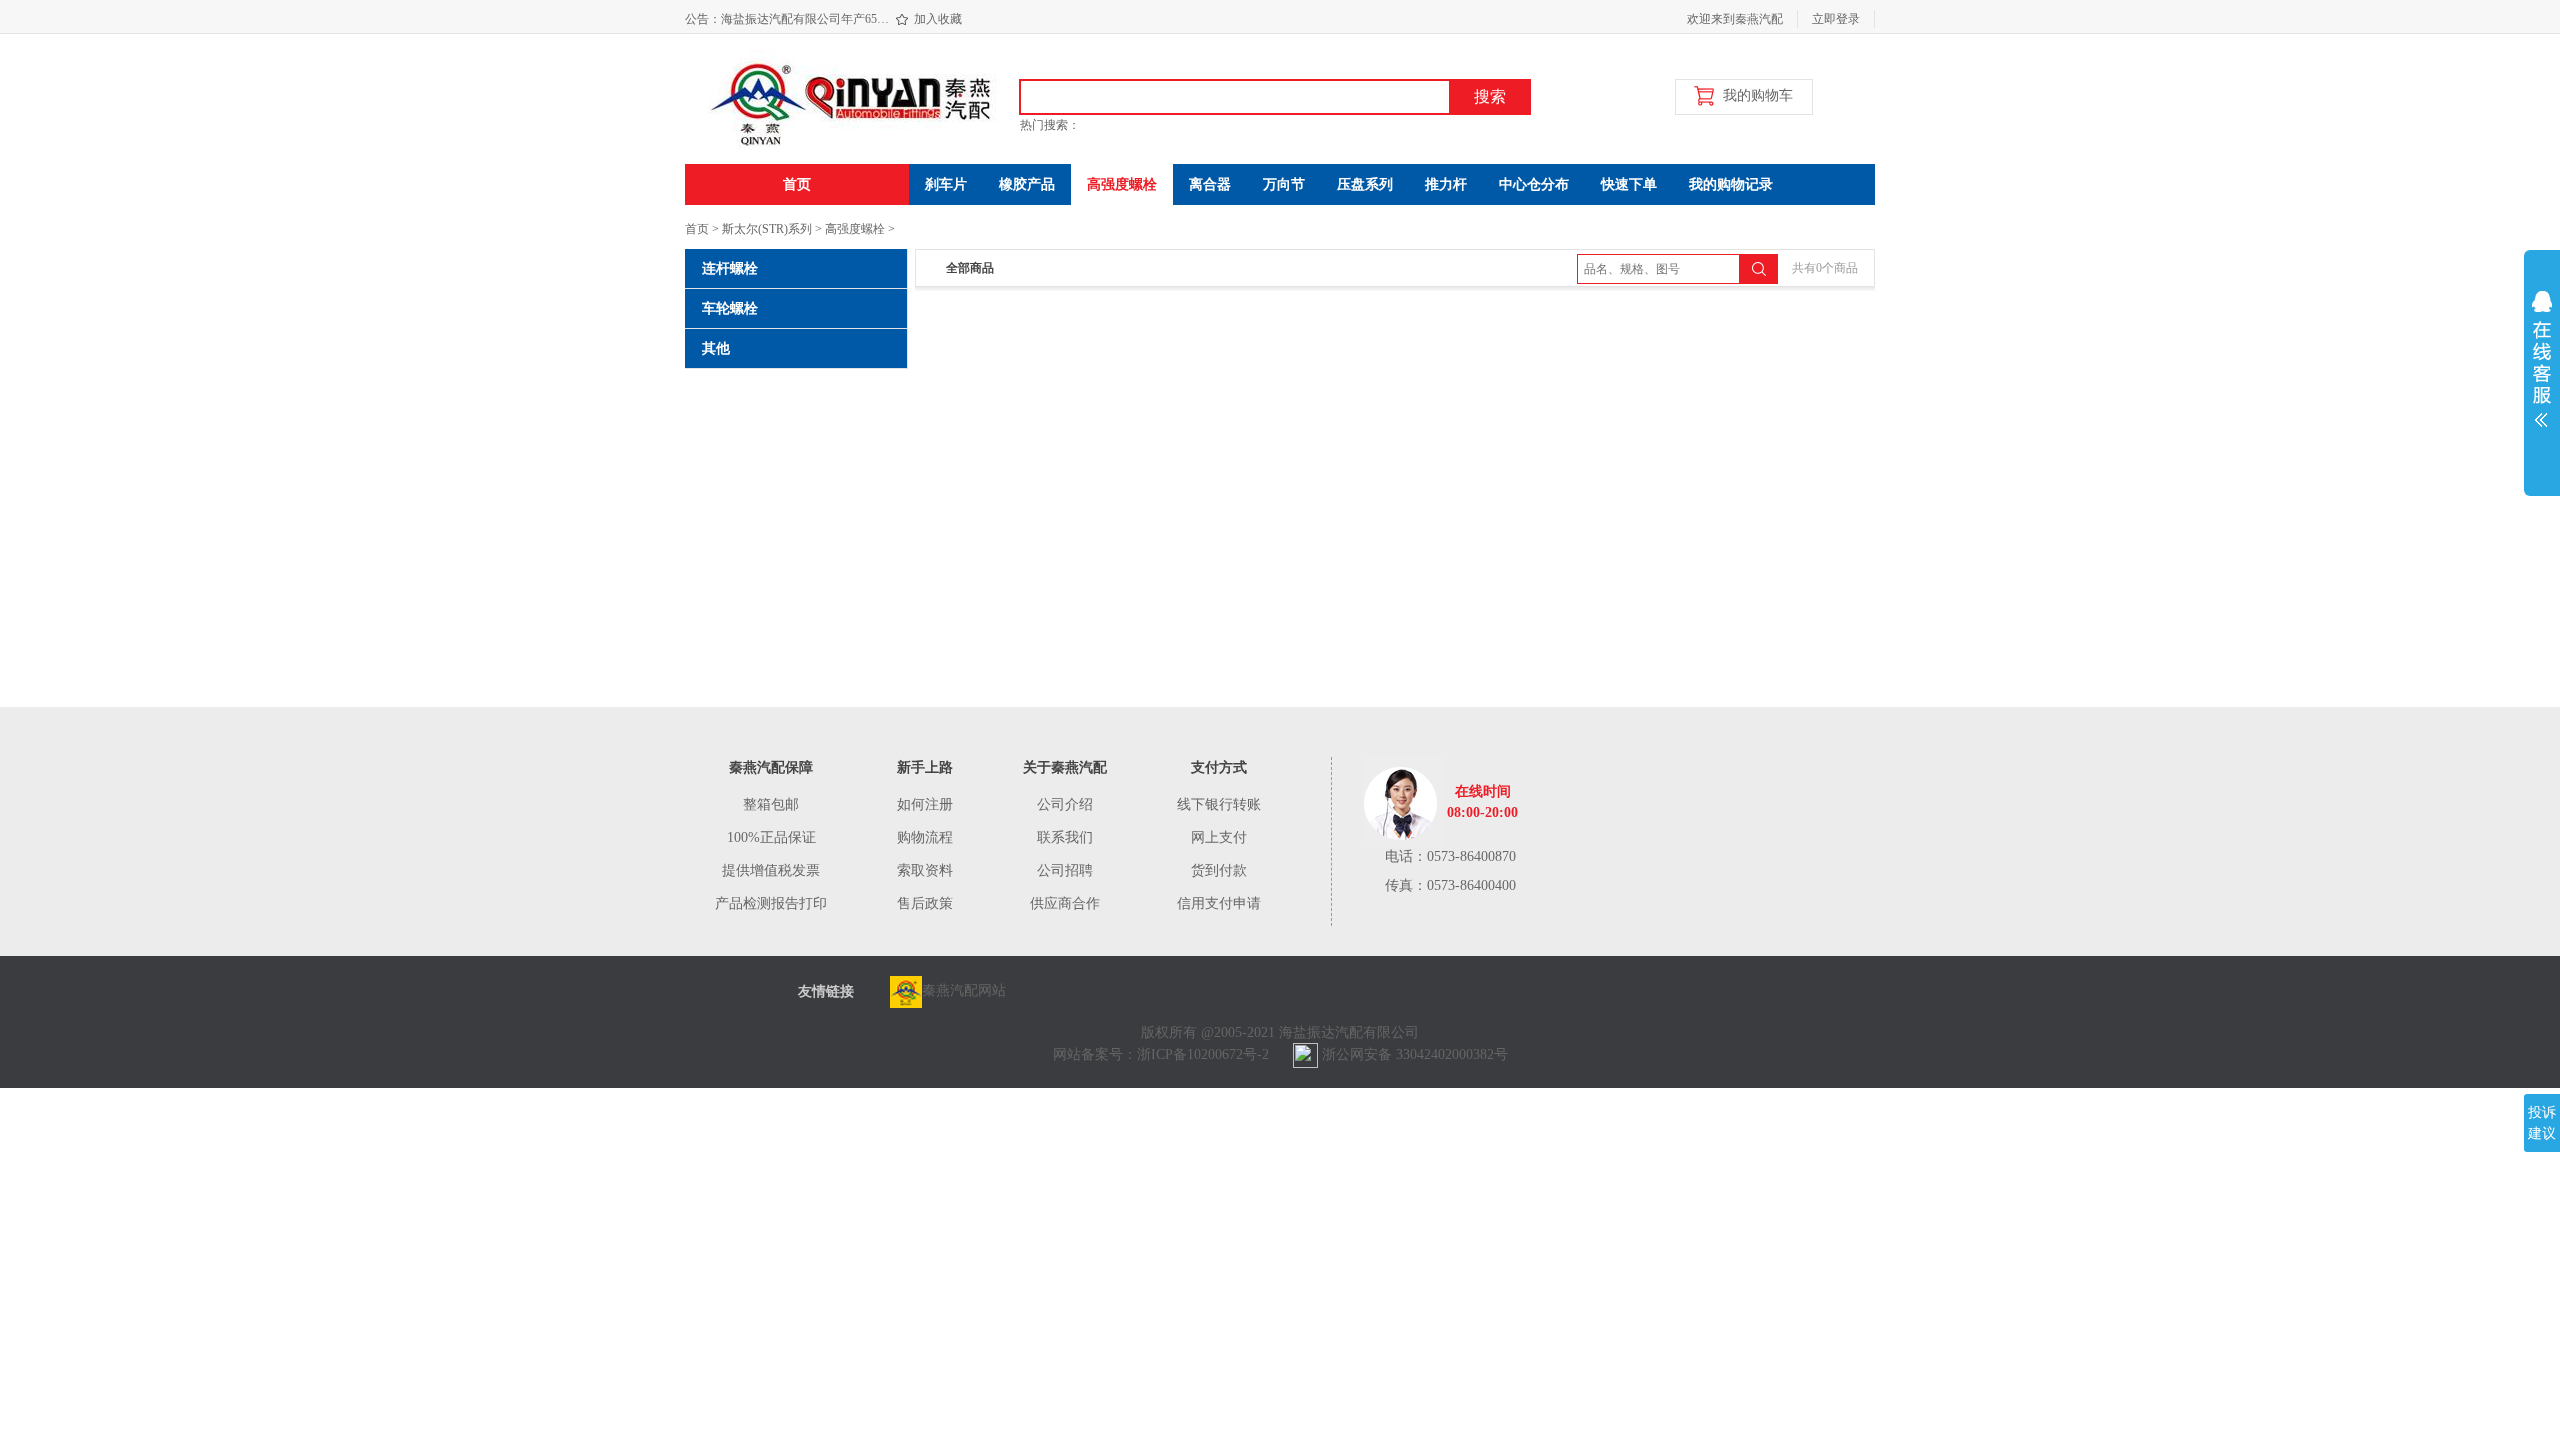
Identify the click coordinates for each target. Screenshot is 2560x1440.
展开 (2542, 372)
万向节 (1284, 184)
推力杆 (1446, 184)
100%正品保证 (771, 837)
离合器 (1210, 184)
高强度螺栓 (1122, 184)
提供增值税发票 (771, 870)
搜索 (1490, 96)
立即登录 (1836, 19)
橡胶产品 (1027, 184)
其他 (716, 348)
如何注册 (925, 804)
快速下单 (1629, 184)
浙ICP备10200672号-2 (1203, 1054)
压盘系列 (1365, 184)
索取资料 (925, 870)
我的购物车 (1758, 95)
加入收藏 (938, 19)
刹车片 (946, 184)
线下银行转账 (1219, 804)
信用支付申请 (1219, 903)
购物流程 (925, 837)
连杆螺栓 (730, 268)
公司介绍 (1065, 804)
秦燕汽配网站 (964, 990)
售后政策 (925, 903)
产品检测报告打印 (771, 903)
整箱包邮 (771, 804)
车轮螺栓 (730, 308)
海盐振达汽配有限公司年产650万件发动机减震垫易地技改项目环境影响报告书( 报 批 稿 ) (807, 10)
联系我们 (1065, 837)
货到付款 (1219, 870)
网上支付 (1219, 837)
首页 (797, 184)
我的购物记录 (1731, 184)
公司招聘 (1065, 870)
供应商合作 (1065, 903)
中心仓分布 (1534, 184)
